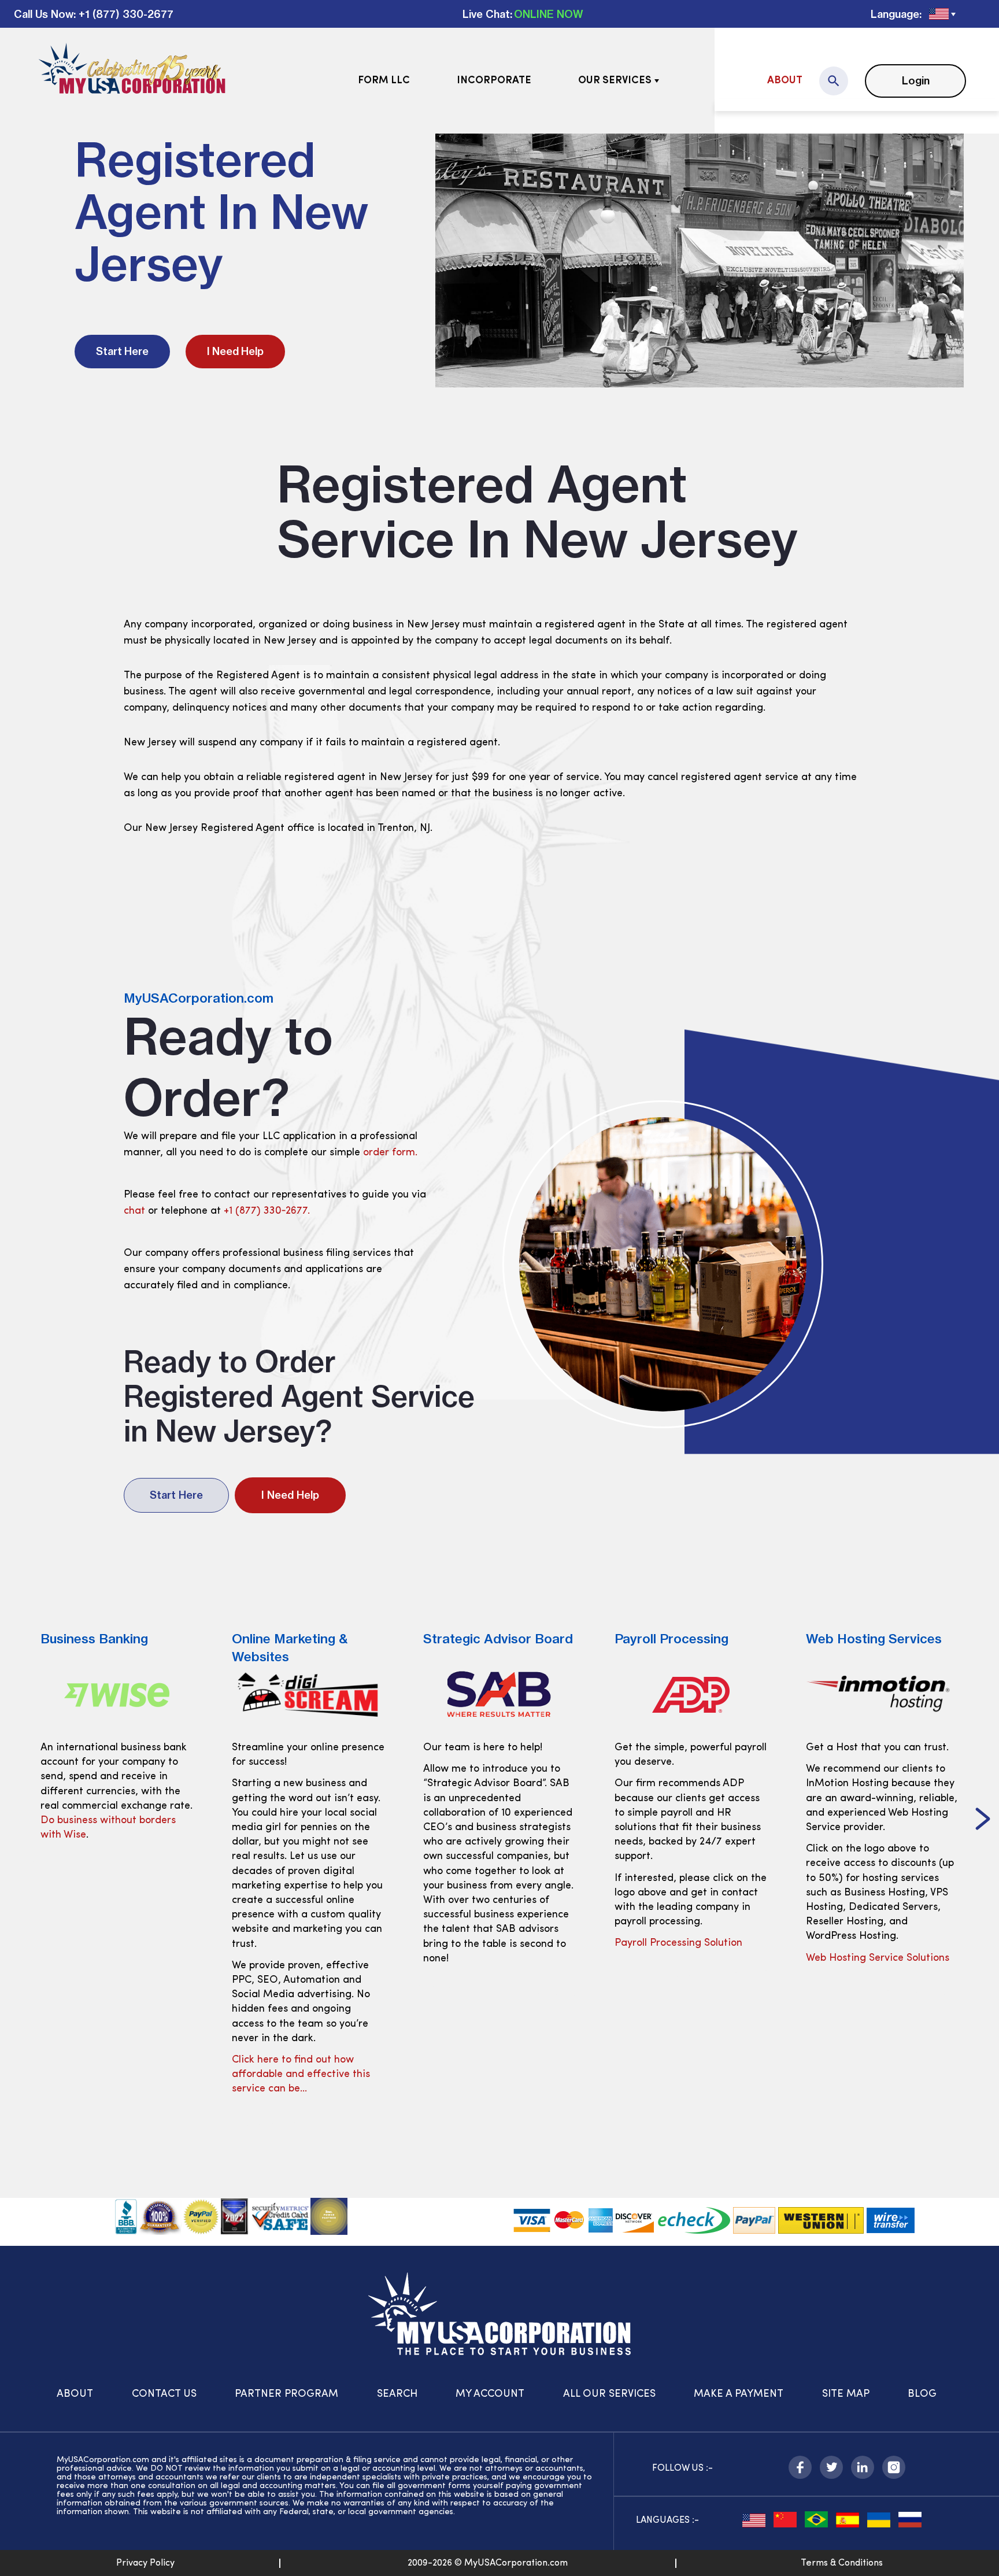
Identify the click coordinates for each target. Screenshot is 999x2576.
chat (134, 1211)
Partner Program (286, 2394)
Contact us (164, 2394)
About (785, 81)
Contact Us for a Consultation (877, 1987)
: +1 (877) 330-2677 (123, 14)
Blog (922, 2394)
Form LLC (384, 81)
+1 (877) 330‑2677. (267, 1211)
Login (916, 81)
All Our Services (609, 2394)
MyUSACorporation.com (199, 998)
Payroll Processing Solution (487, 1943)
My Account (490, 2394)
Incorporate (494, 81)
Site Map (846, 2394)
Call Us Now (44, 14)
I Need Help (235, 351)
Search (397, 2394)
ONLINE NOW (549, 14)
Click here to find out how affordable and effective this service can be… (110, 2075)
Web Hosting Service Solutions (686, 1958)
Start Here (122, 351)
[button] (16, 1820)
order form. (390, 1153)
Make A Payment (739, 2394)
